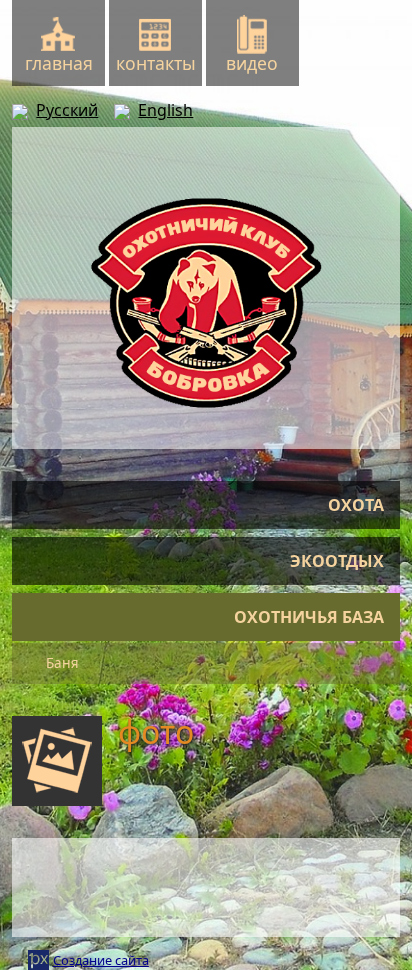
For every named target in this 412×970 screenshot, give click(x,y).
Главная (59, 63)
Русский (67, 110)
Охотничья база (309, 617)
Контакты (156, 63)
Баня (62, 663)
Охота (356, 505)
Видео (252, 63)
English (165, 110)
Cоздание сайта (101, 960)
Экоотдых (337, 561)
